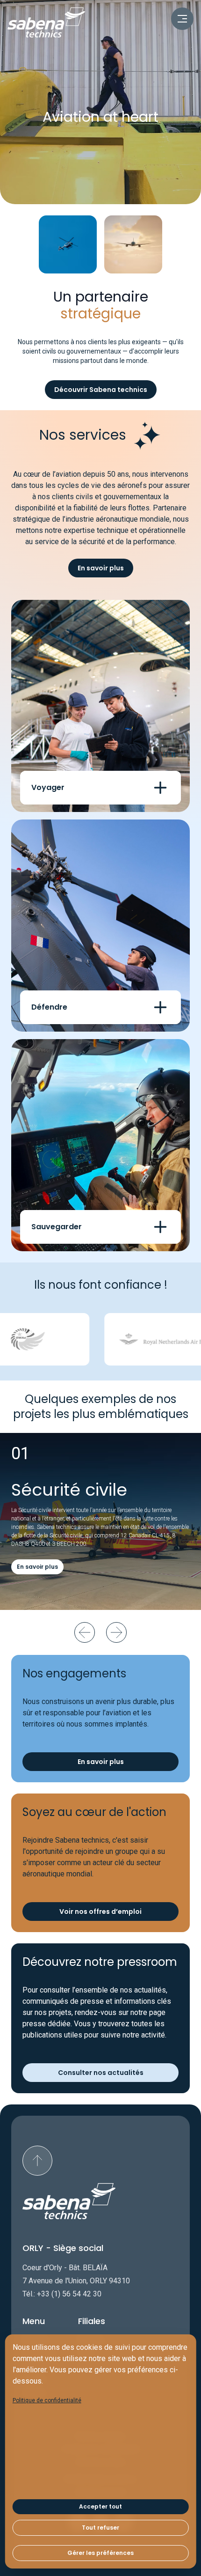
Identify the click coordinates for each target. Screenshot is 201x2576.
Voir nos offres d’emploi (100, 1912)
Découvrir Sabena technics (101, 390)
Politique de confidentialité (47, 2400)
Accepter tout (100, 2506)
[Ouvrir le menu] (182, 19)
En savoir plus (101, 568)
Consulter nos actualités (101, 2073)
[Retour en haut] (37, 2161)
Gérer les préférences (100, 2553)
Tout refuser (100, 2528)
